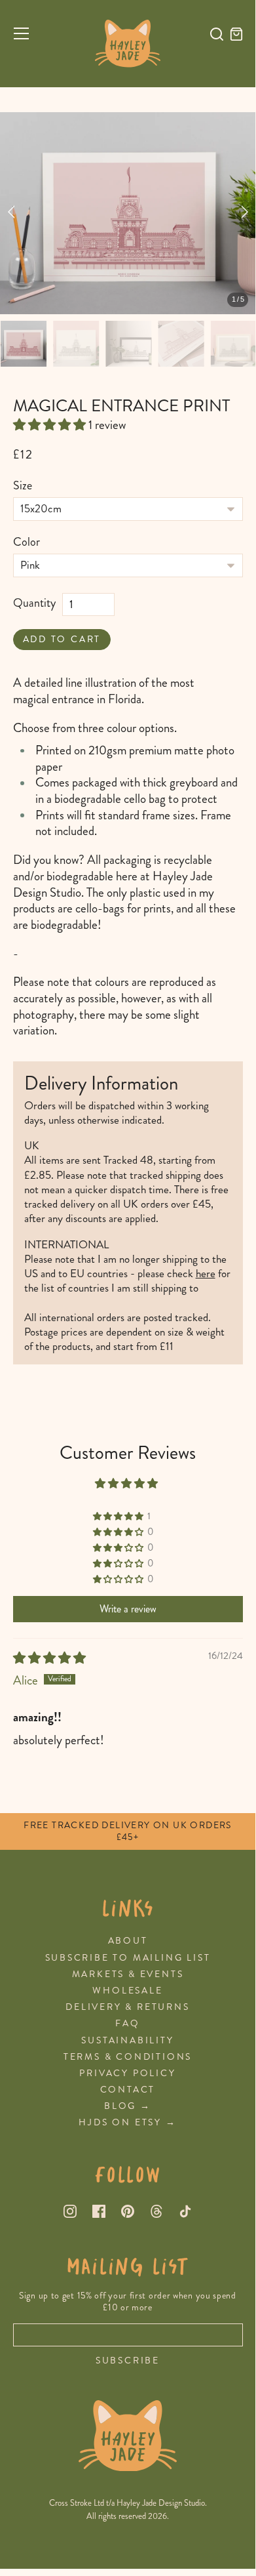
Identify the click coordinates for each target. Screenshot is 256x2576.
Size (23, 486)
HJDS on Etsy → (127, 2122)
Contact (128, 2090)
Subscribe (128, 2361)
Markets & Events (128, 1974)
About (128, 1941)
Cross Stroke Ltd (77, 2503)
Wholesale (127, 1991)
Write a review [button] (128, 1609)
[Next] (243, 213)
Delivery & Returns (127, 2007)
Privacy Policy (127, 2073)
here (206, 1273)
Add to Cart (62, 639)
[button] (51, 425)
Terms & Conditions (128, 2057)
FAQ (127, 2023)
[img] (49, 1658)
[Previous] (13, 213)
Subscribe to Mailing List (128, 1958)
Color (27, 542)
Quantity (34, 603)
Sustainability (127, 2040)
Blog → (128, 2106)
